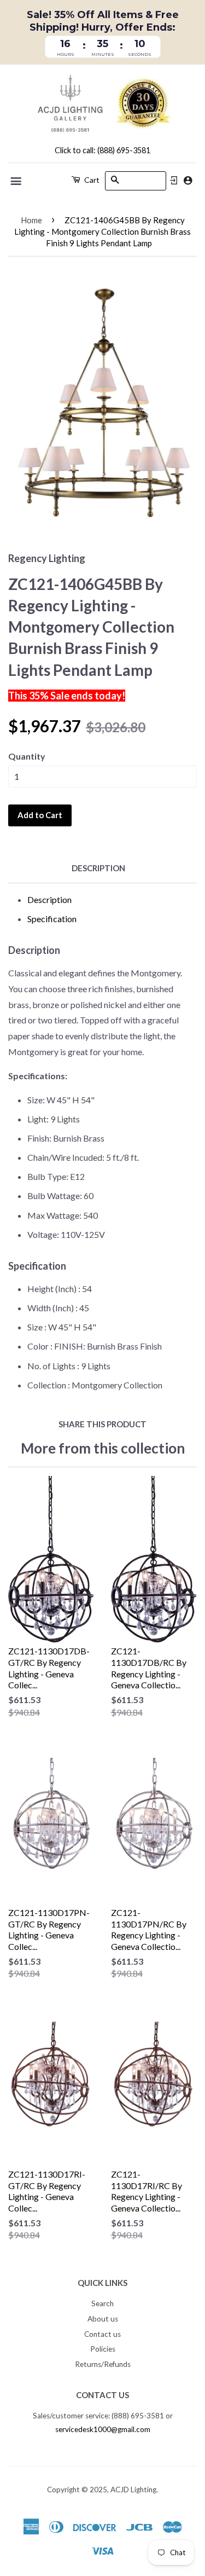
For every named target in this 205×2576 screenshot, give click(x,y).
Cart (91, 180)
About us (103, 2319)
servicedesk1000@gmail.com (103, 2429)
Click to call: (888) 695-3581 (102, 150)
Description (98, 868)
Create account (188, 180)
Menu (17, 181)
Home (31, 220)
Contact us (102, 2334)
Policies (103, 2349)
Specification (52, 919)
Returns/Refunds (103, 2364)
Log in (174, 181)
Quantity (27, 756)
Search (102, 2303)
